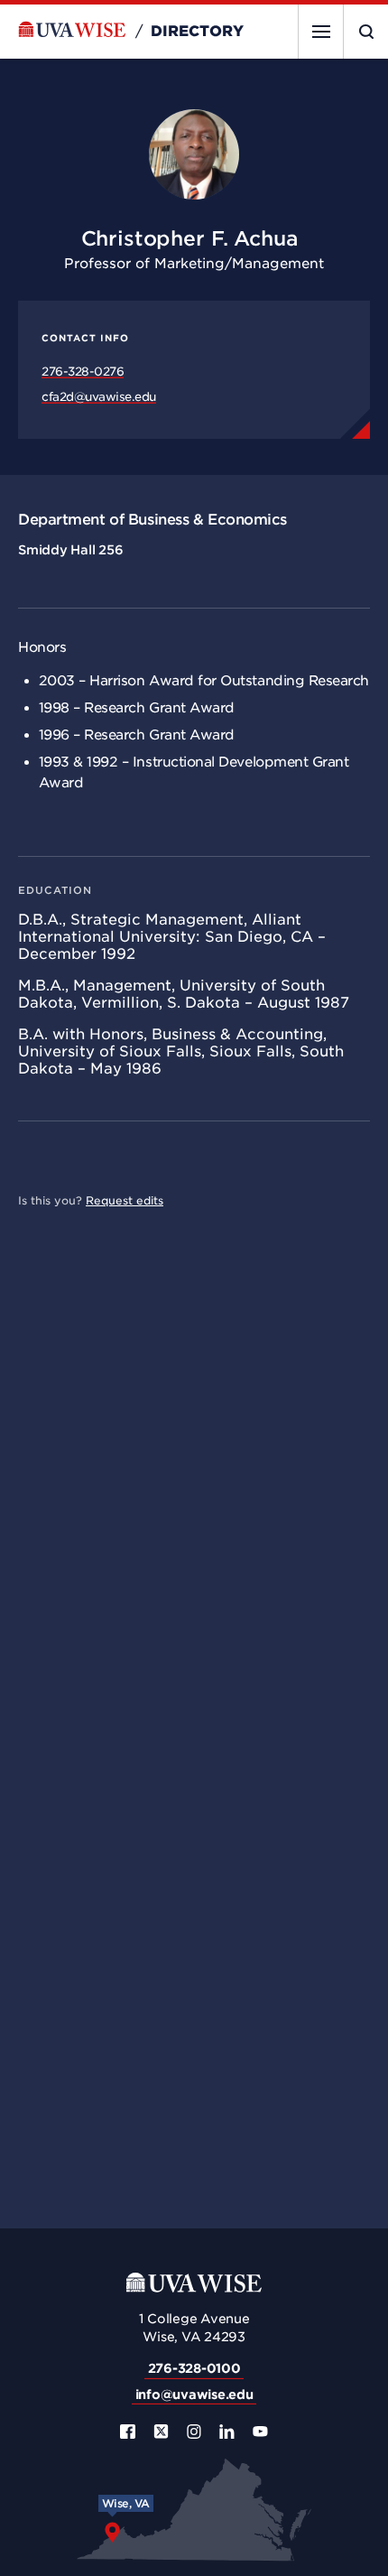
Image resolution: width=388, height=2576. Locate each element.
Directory (197, 32)
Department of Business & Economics (152, 520)
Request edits (125, 1200)
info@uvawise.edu (194, 2395)
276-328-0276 (83, 372)
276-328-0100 (194, 2368)
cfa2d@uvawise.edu (99, 397)
